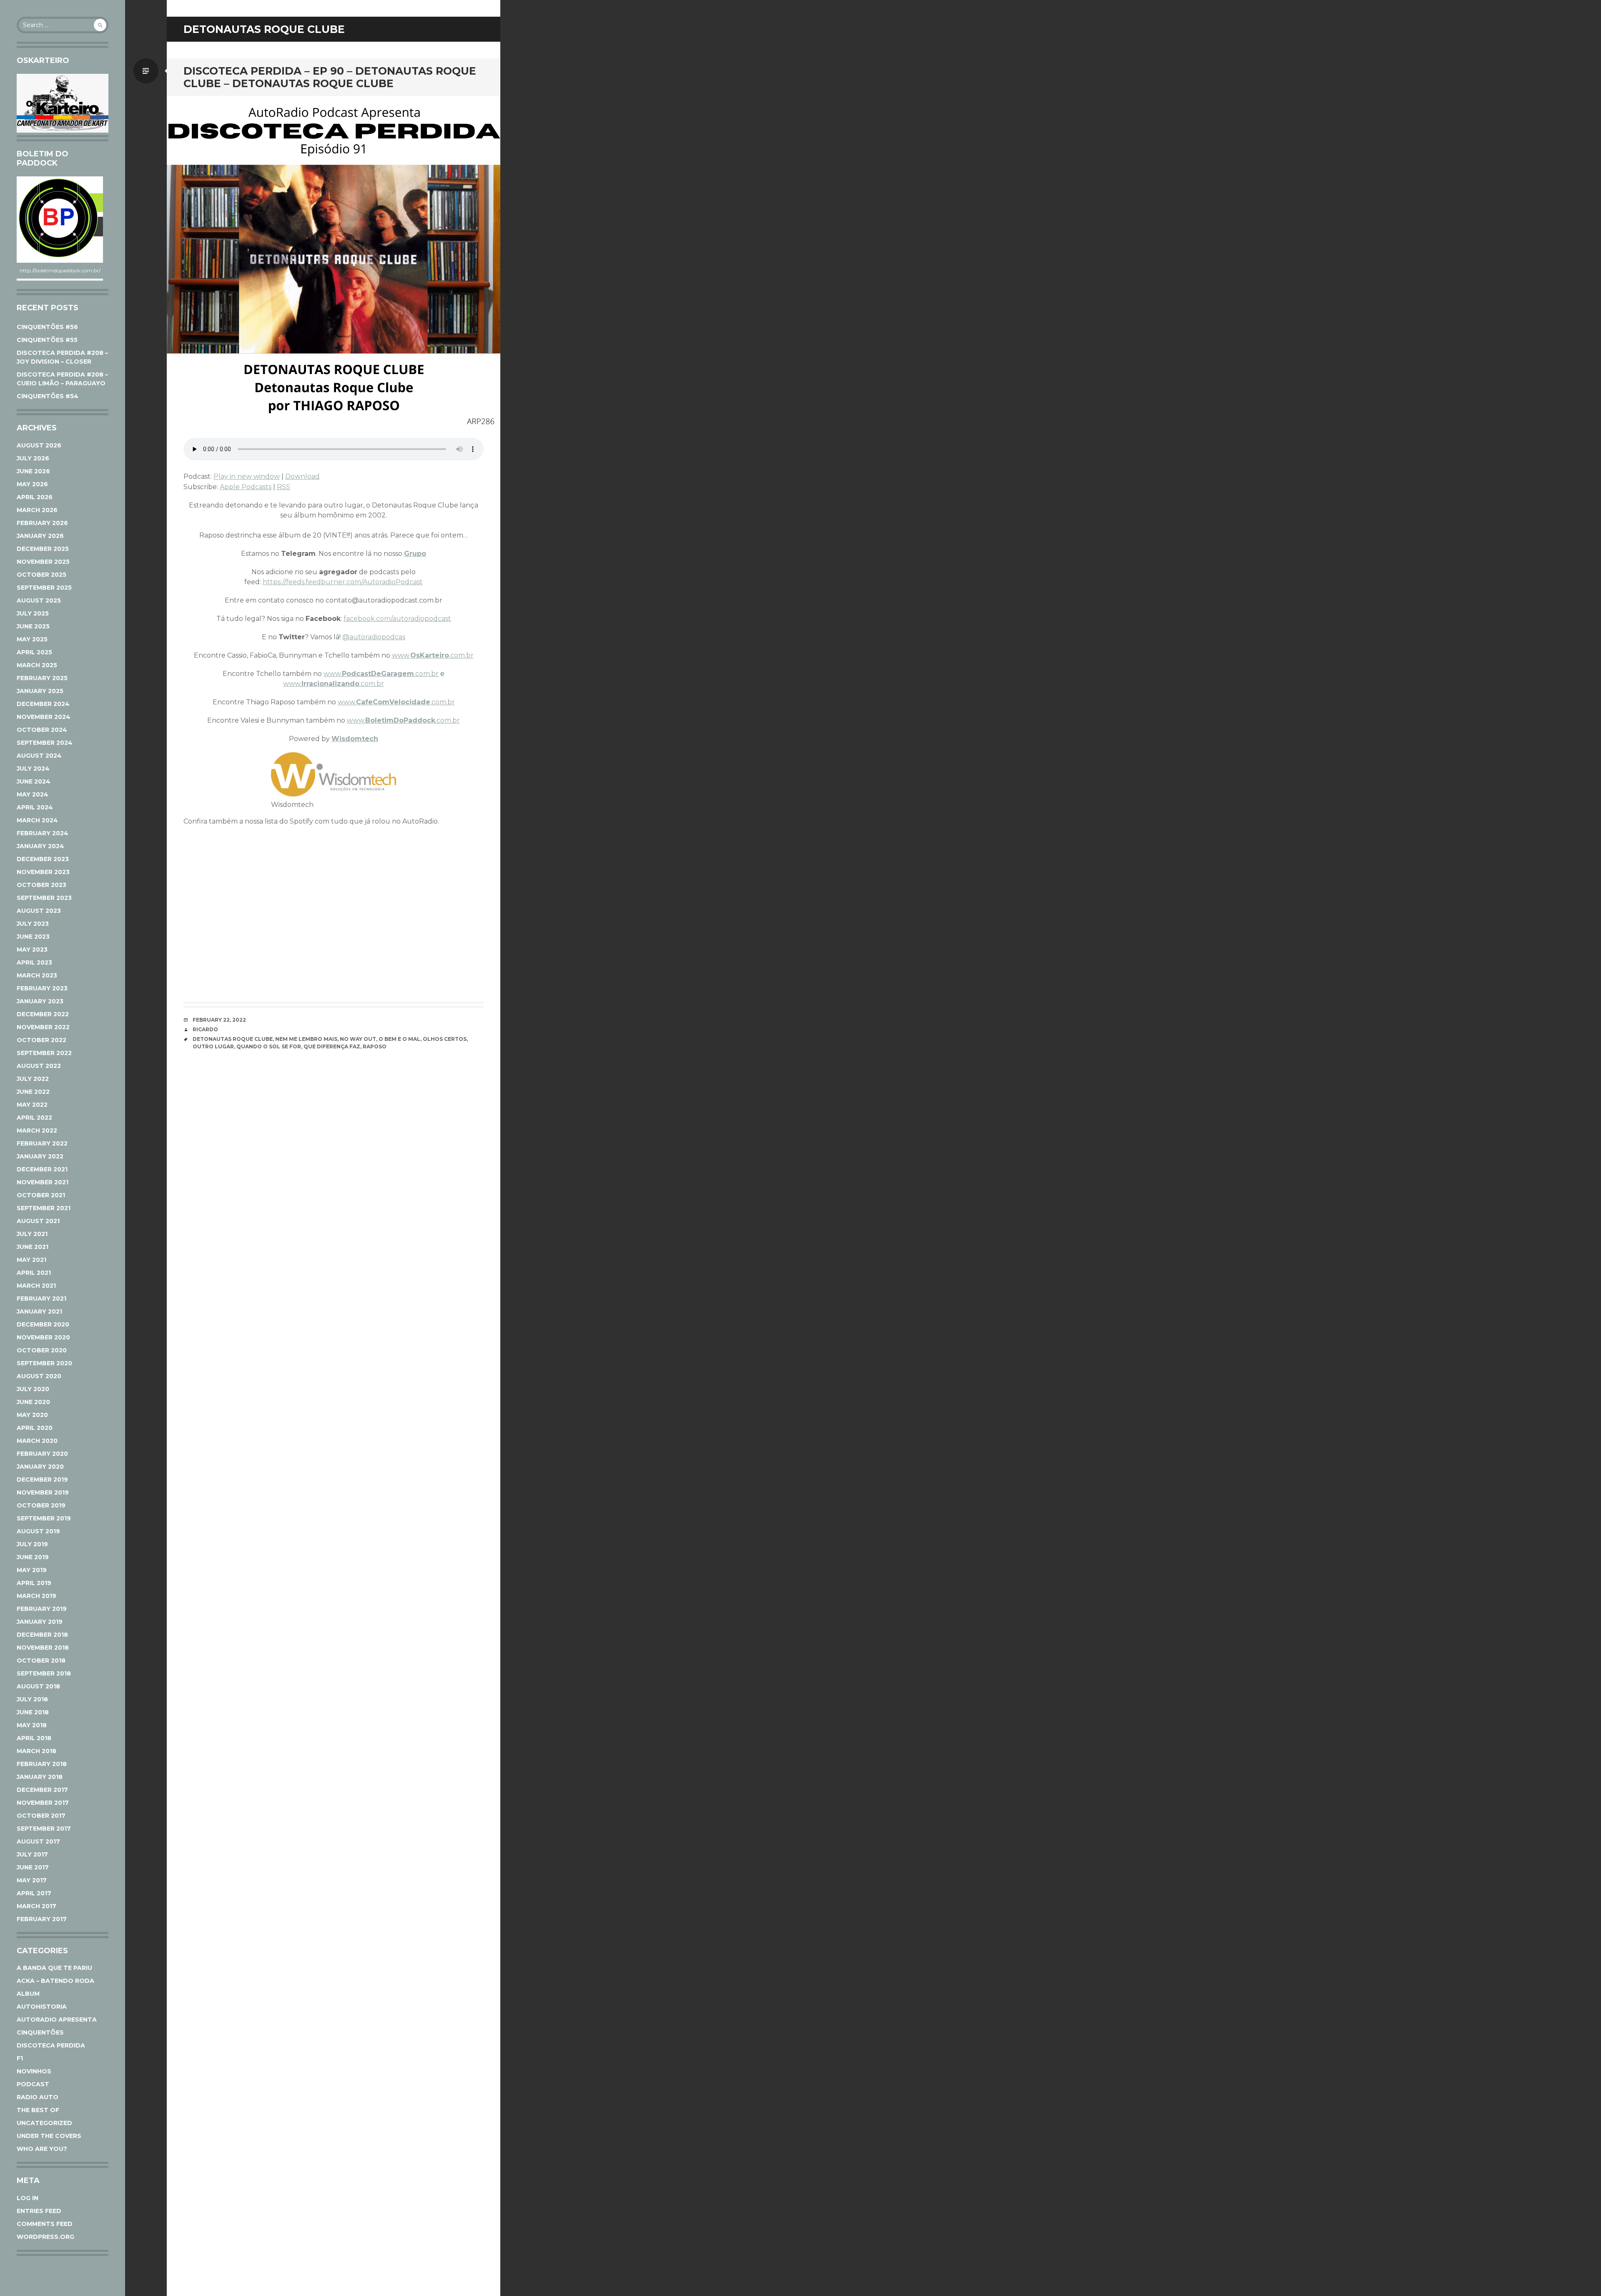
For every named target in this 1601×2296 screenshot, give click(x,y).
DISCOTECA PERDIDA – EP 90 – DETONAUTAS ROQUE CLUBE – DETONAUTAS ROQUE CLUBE (330, 77)
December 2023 (43, 859)
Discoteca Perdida (51, 2045)
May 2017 (32, 1880)
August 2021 (38, 1221)
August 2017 (38, 1841)
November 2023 (43, 872)
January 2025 (40, 691)
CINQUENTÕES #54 (48, 396)
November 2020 (43, 1337)
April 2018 (34, 1738)
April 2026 (35, 497)
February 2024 (43, 833)
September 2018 (44, 1673)
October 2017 (41, 1816)
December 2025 (43, 549)
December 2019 (42, 1480)
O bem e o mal (399, 1039)
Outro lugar (213, 1046)
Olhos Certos (445, 1039)
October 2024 (42, 730)
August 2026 (39, 445)
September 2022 (44, 1053)
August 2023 (39, 911)
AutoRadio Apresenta (57, 2020)
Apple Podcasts (246, 487)
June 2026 (33, 471)
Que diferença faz (332, 1046)
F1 (20, 2058)
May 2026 (32, 484)
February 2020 (42, 1454)
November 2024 (44, 717)
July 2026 (33, 458)
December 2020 (43, 1324)
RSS (284, 487)
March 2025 (37, 665)
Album (28, 1994)
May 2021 (31, 1260)
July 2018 (32, 1699)
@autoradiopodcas (374, 637)
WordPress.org (45, 2237)
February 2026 (42, 523)
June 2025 (33, 626)
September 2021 (44, 1208)
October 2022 (41, 1040)
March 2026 (37, 510)
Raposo (375, 1046)
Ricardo (205, 1029)
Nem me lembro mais (306, 1039)
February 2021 (41, 1299)
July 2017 (32, 1854)
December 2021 (42, 1169)
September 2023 (44, 898)
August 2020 (39, 1376)
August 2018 (38, 1686)
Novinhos (34, 2071)
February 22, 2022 (219, 1020)
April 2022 (34, 1118)
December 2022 (43, 1014)
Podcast (33, 2084)
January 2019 (40, 1622)
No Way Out (358, 1039)
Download (302, 476)
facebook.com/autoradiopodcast (397, 619)
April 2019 (34, 1583)
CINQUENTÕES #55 (47, 340)
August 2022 (39, 1066)
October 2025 (41, 575)
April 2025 (34, 652)
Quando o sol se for (269, 1046)
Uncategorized (44, 2123)
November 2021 (43, 1182)
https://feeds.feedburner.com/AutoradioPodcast (343, 582)
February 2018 (42, 1764)
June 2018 (33, 1712)
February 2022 (42, 1143)
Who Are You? (42, 2149)
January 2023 (40, 1001)
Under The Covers (49, 2136)
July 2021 (32, 1234)
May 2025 (32, 639)
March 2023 (37, 975)
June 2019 (33, 1557)
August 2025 (39, 600)
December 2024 (43, 704)
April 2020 (35, 1428)
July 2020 (33, 1389)
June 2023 (33, 937)
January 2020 (40, 1467)
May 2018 (32, 1725)
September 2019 (44, 1518)
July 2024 (33, 769)
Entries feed (39, 2211)
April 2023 (34, 962)
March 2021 (36, 1286)
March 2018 (36, 1751)
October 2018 (41, 1660)
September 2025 (44, 588)
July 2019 (32, 1544)
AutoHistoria (42, 2007)
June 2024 (34, 781)
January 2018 (40, 1777)
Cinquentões (40, 2032)
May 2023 (32, 950)
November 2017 (43, 1803)
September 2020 (44, 1363)
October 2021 (41, 1195)
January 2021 (39, 1311)
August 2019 (38, 1531)
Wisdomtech (355, 739)
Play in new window (247, 476)
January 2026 (40, 536)
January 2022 (40, 1156)
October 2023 (41, 885)
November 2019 (43, 1492)
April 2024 (35, 807)
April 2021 (34, 1273)
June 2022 (33, 1092)
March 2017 (36, 1906)
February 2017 (42, 1919)
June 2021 (33, 1247)
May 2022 (32, 1105)
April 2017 (34, 1893)
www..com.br (433, 655)
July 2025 (33, 613)
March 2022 (37, 1130)
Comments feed (45, 2224)
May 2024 (33, 794)
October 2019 (41, 1505)
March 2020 (37, 1441)
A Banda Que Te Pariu (54, 1968)
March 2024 (37, 820)
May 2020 (32, 1415)
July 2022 (33, 1079)
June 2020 (33, 1402)
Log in (28, 2198)
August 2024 (39, 756)
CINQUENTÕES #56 (47, 327)
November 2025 (43, 562)
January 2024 (40, 846)
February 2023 (42, 988)
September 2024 (45, 743)
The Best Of (38, 2110)
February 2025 (42, 678)
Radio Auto (38, 2097)
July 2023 (33, 924)
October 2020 (42, 1350)
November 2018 (43, 1648)
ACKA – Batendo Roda (55, 1981)
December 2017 (42, 1790)
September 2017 (44, 1829)
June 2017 (33, 1867)
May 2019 (32, 1570)
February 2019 (42, 1609)
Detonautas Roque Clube (233, 1039)
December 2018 (42, 1635)
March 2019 (36, 1596)
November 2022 (43, 1027)
